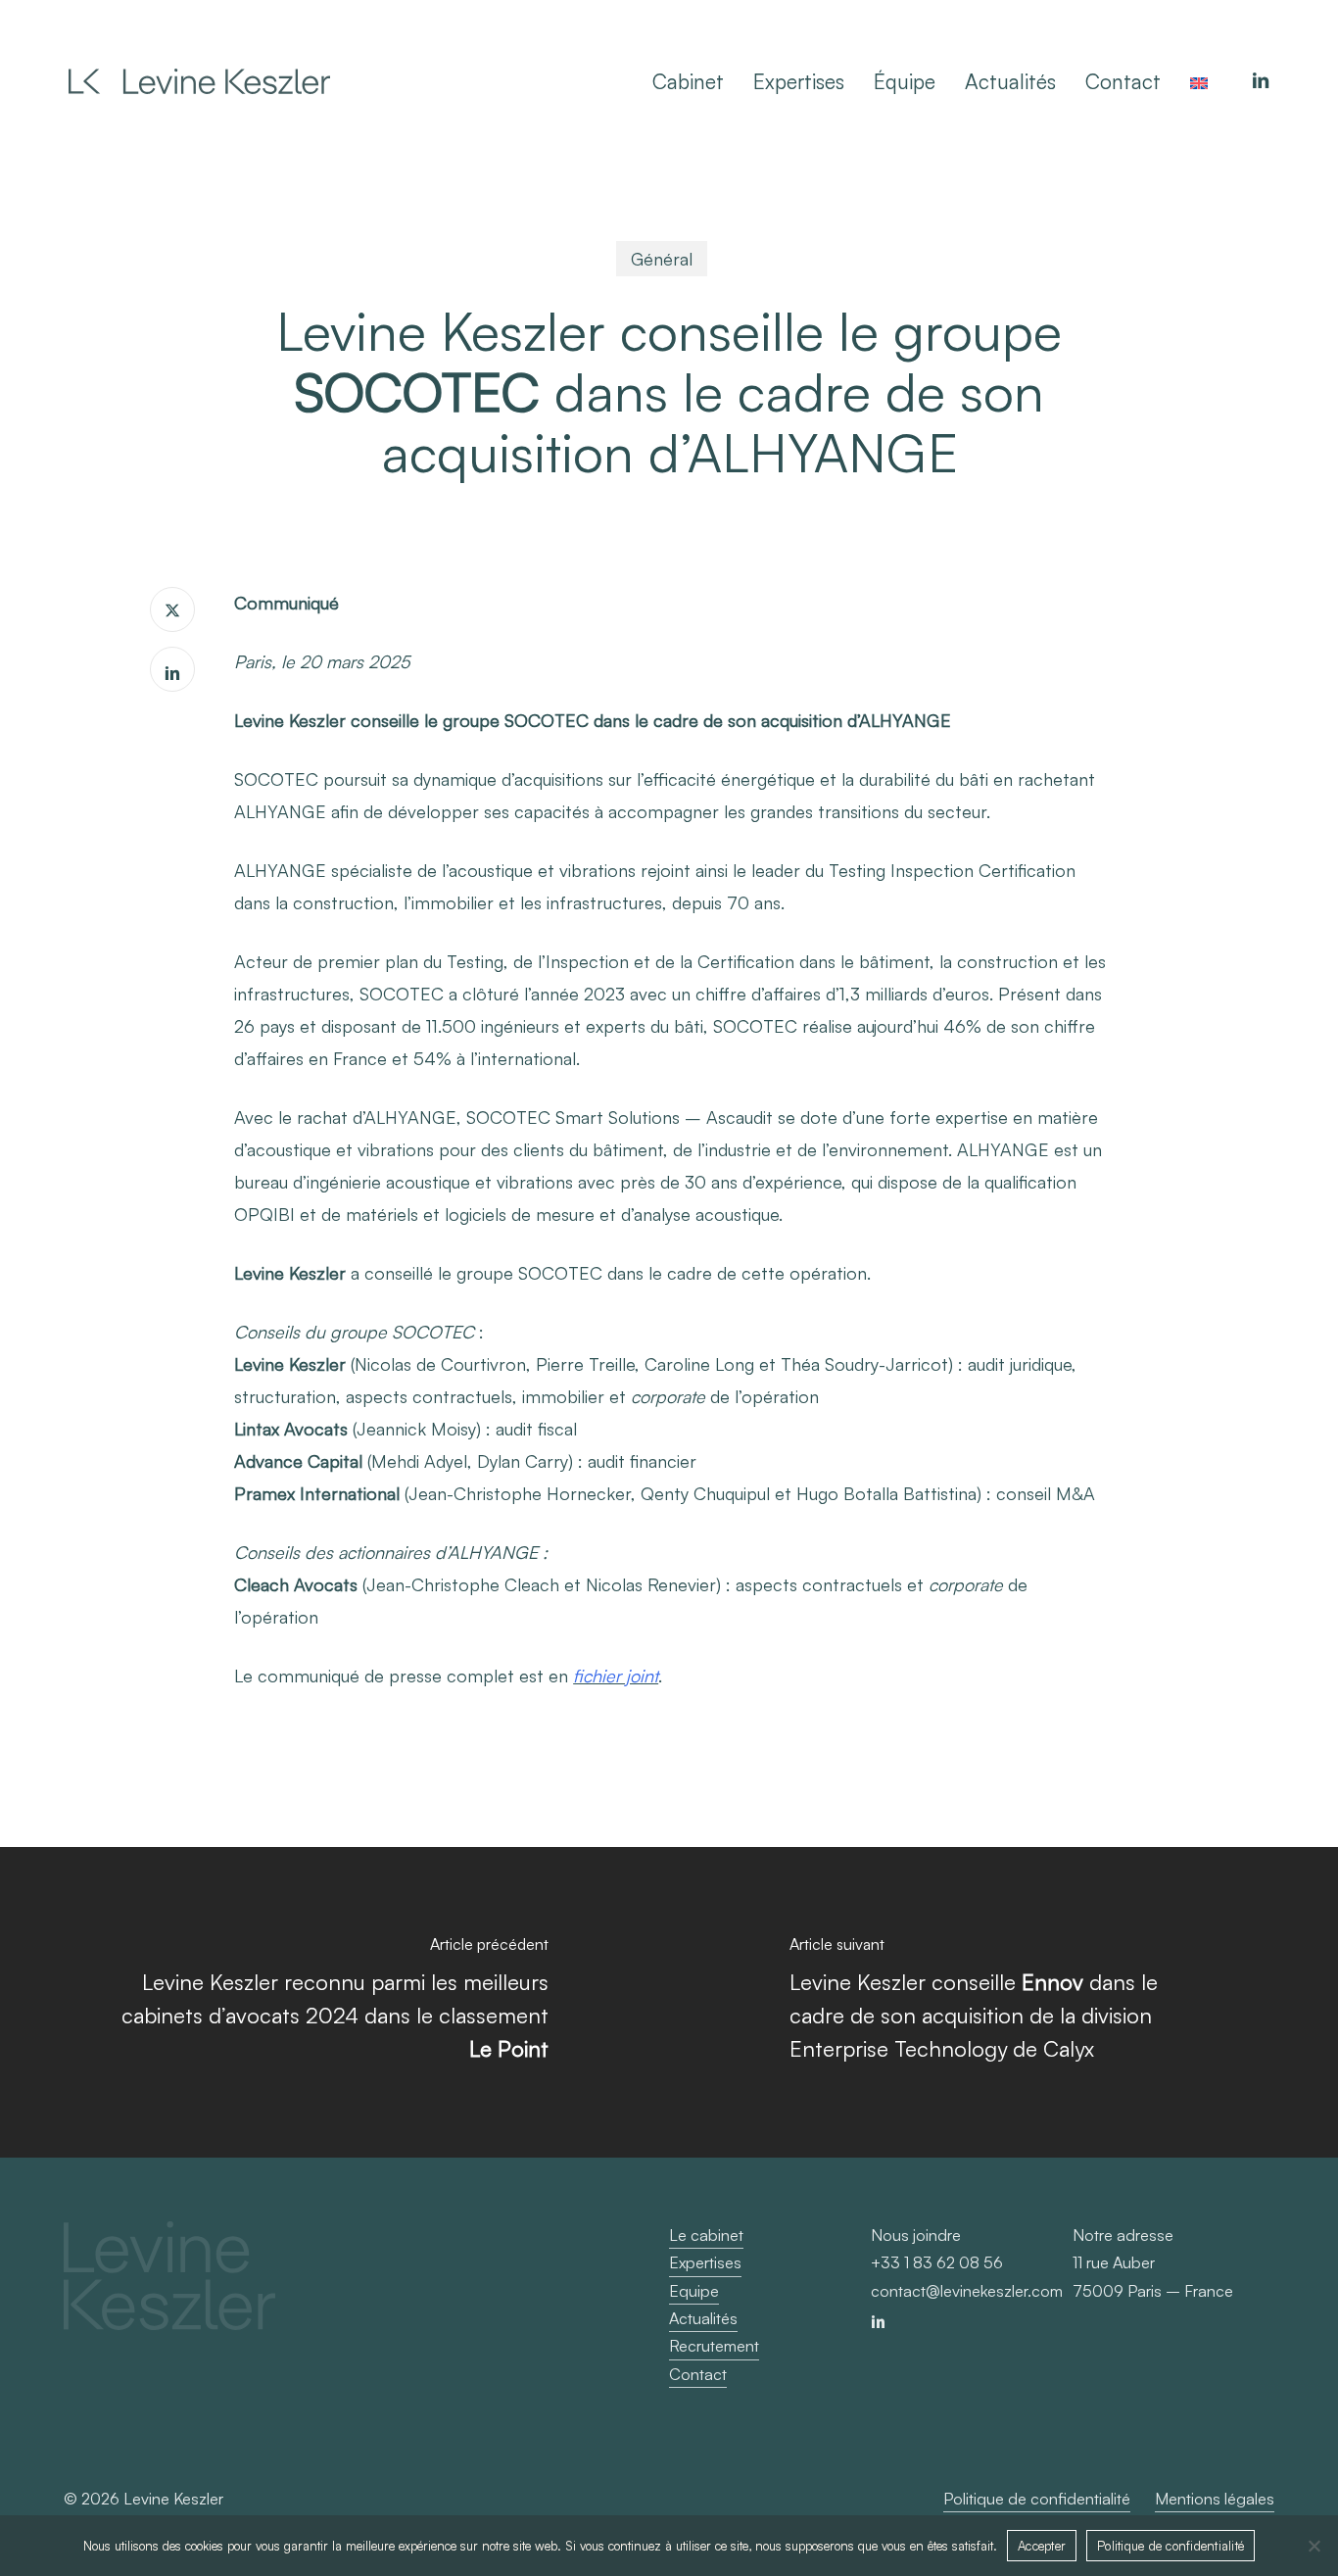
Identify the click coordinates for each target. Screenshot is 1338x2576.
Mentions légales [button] (1215, 2499)
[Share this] (172, 609)
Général (662, 259)
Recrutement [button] (714, 2346)
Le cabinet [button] (706, 2235)
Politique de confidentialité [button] (1037, 2499)
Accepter (1042, 2546)
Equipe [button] (694, 2291)
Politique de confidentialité (1171, 2546)
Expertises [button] (705, 2262)
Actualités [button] (703, 2318)
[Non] (1314, 2546)
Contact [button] (698, 2374)
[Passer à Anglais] (1199, 81)
